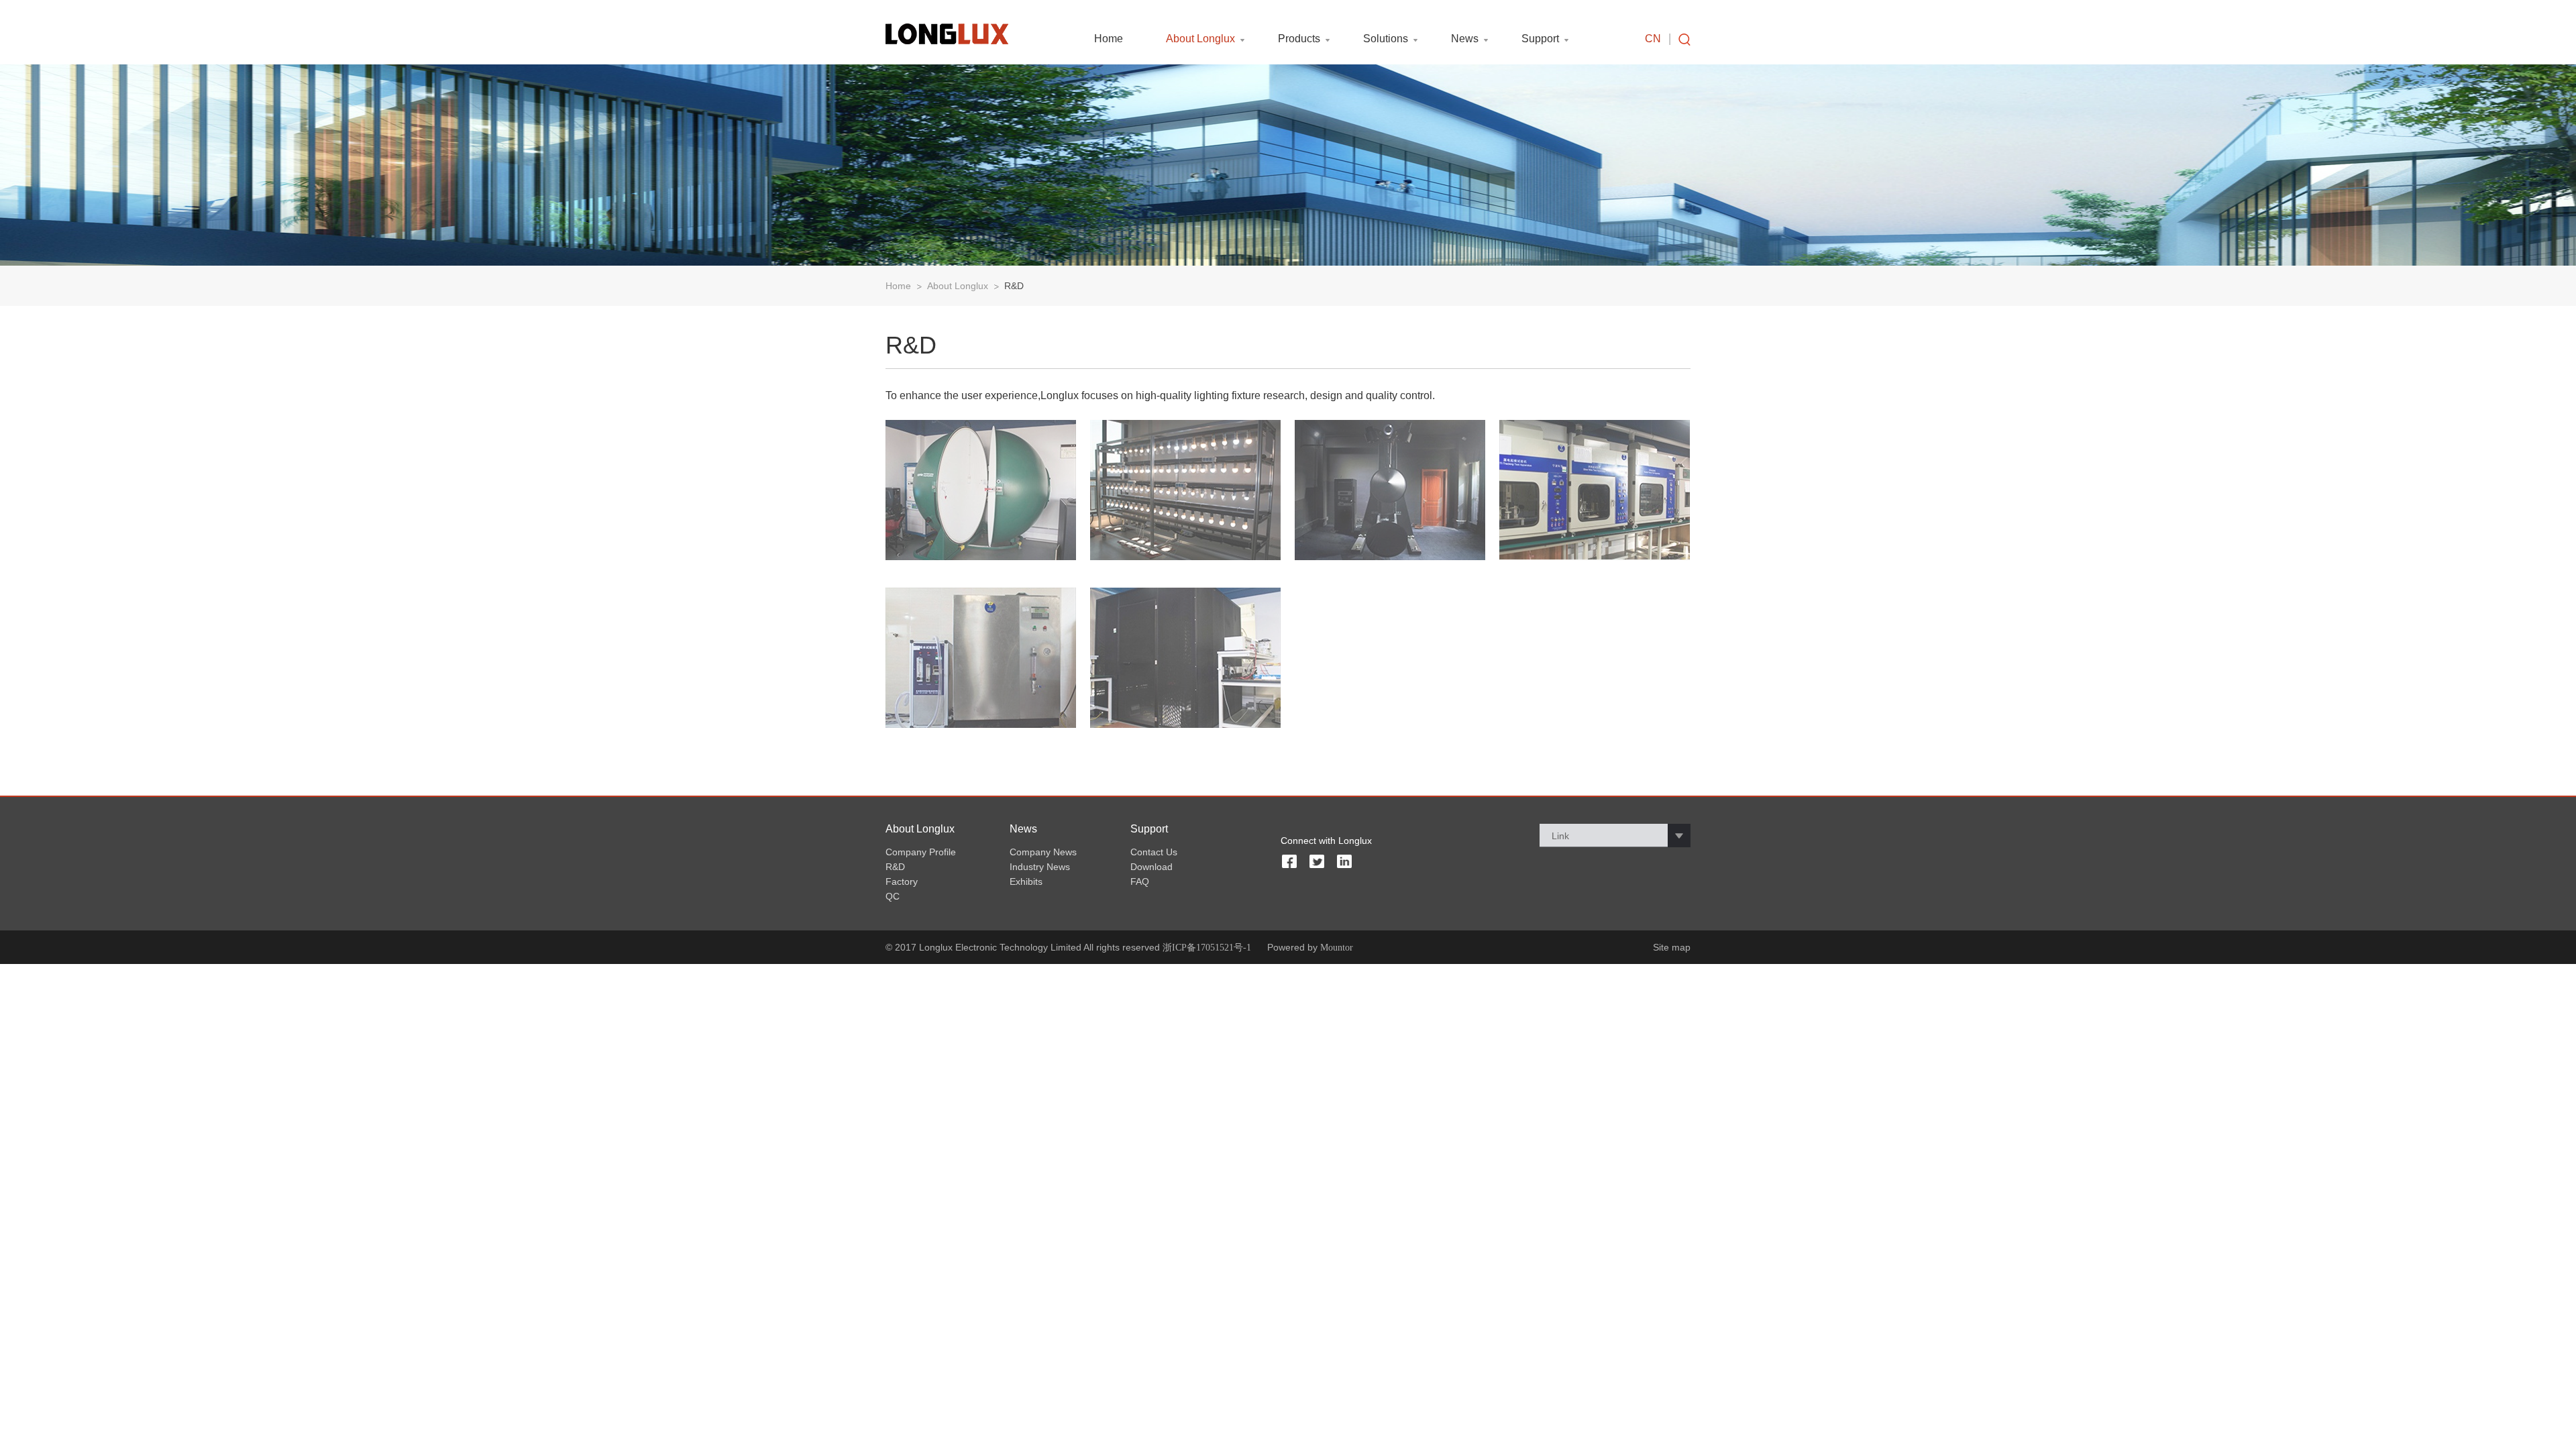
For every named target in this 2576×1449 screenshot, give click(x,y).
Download (1151, 867)
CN (1653, 39)
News (1465, 39)
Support (1540, 39)
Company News (1043, 852)
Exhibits (1026, 881)
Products (1299, 39)
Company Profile (921, 852)
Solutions (1386, 39)
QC (893, 896)
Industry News (1040, 867)
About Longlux (1200, 39)
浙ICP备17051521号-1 (1207, 948)
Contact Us (1154, 852)
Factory (902, 881)
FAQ (1140, 881)
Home (1109, 39)
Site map (1672, 947)
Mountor (1337, 948)
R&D (1014, 286)
